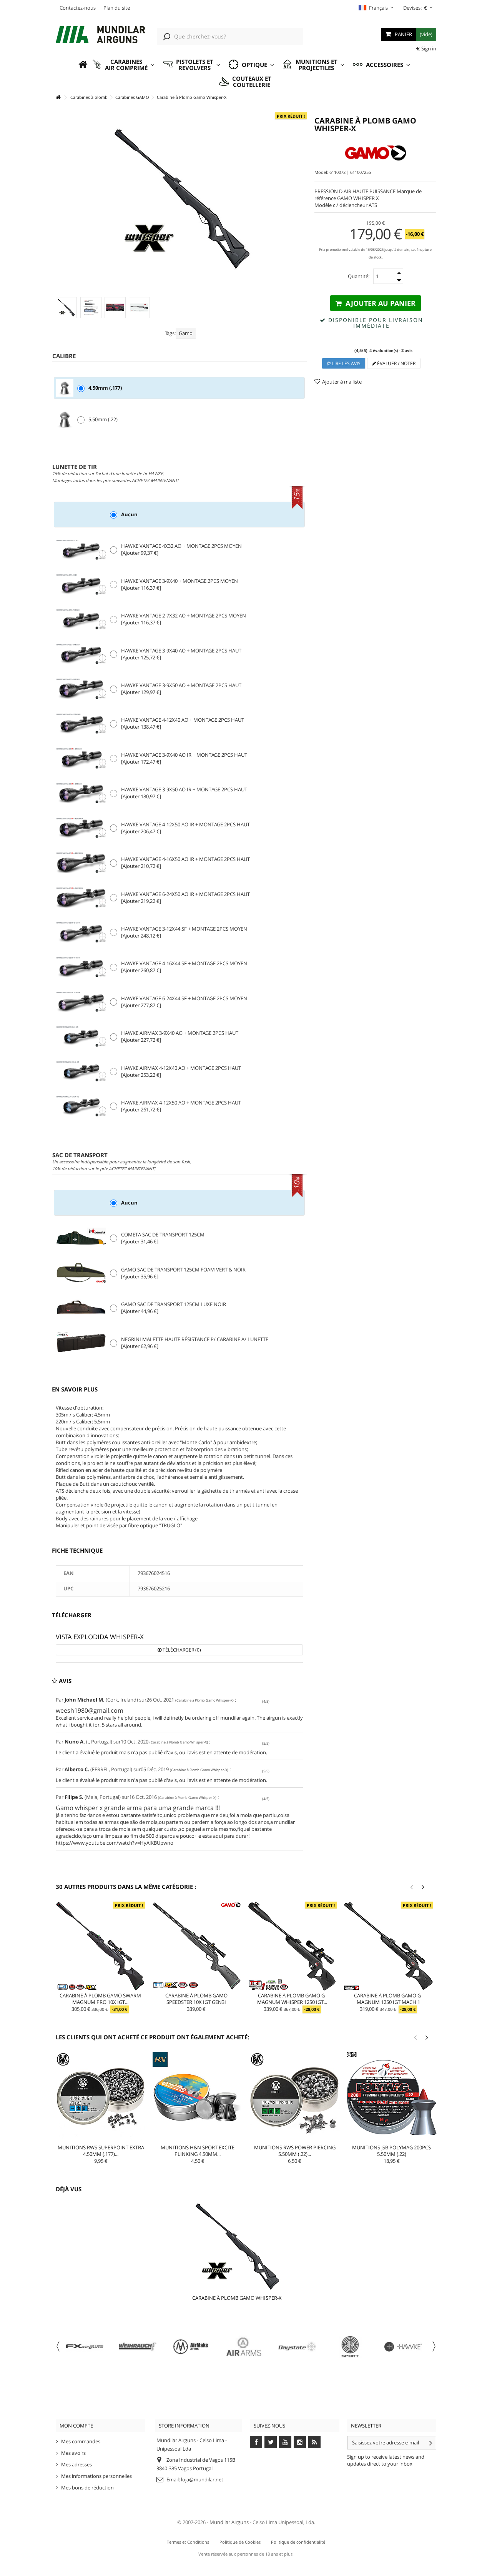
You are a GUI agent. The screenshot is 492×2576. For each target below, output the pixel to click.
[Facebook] (256, 2442)
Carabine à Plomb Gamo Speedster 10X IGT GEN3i (196, 1999)
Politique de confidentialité (298, 2542)
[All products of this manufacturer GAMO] (375, 153)
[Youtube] (285, 2442)
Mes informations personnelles (96, 2476)
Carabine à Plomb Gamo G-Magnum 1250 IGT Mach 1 (388, 1999)
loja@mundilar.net (202, 2479)
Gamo (186, 333)
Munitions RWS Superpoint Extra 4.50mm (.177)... (101, 2151)
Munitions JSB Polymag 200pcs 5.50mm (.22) (391, 2151)
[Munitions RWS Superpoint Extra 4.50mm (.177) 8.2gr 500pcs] (101, 2097)
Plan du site (117, 8)
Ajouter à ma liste (342, 382)
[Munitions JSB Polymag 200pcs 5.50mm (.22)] (392, 2097)
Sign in (428, 48)
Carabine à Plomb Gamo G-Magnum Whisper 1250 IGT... (292, 1999)
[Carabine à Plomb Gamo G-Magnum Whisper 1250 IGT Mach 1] (293, 1946)
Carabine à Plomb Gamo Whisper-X (237, 2298)
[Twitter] (271, 2442)
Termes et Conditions (188, 2542)
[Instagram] (300, 2442)
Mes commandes (81, 2441)
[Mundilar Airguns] (101, 35)
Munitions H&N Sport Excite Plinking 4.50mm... (198, 2151)
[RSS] (314, 2442)
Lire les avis (346, 363)
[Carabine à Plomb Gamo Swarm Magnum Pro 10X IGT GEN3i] (100, 1946)
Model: (321, 172)
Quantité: (359, 276)
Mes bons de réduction (87, 2488)
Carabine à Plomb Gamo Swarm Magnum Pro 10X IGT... (100, 1999)
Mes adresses (76, 2464)
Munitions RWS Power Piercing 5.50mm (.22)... (295, 2151)
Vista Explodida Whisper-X (100, 1637)
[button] (123, 65)
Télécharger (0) (181, 1650)
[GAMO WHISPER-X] (66, 308)
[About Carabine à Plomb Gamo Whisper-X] (237, 2245)
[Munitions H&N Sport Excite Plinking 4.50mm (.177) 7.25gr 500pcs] (198, 2097)
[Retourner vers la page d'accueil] (58, 98)
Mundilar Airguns (229, 2522)
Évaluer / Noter (396, 363)
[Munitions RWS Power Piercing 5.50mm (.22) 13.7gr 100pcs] (295, 2097)
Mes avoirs (73, 2453)
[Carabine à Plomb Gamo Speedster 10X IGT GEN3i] (196, 1946)
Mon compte (76, 2426)
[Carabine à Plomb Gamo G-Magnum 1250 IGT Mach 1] (388, 1946)
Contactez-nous (78, 8)
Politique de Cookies (240, 2542)
